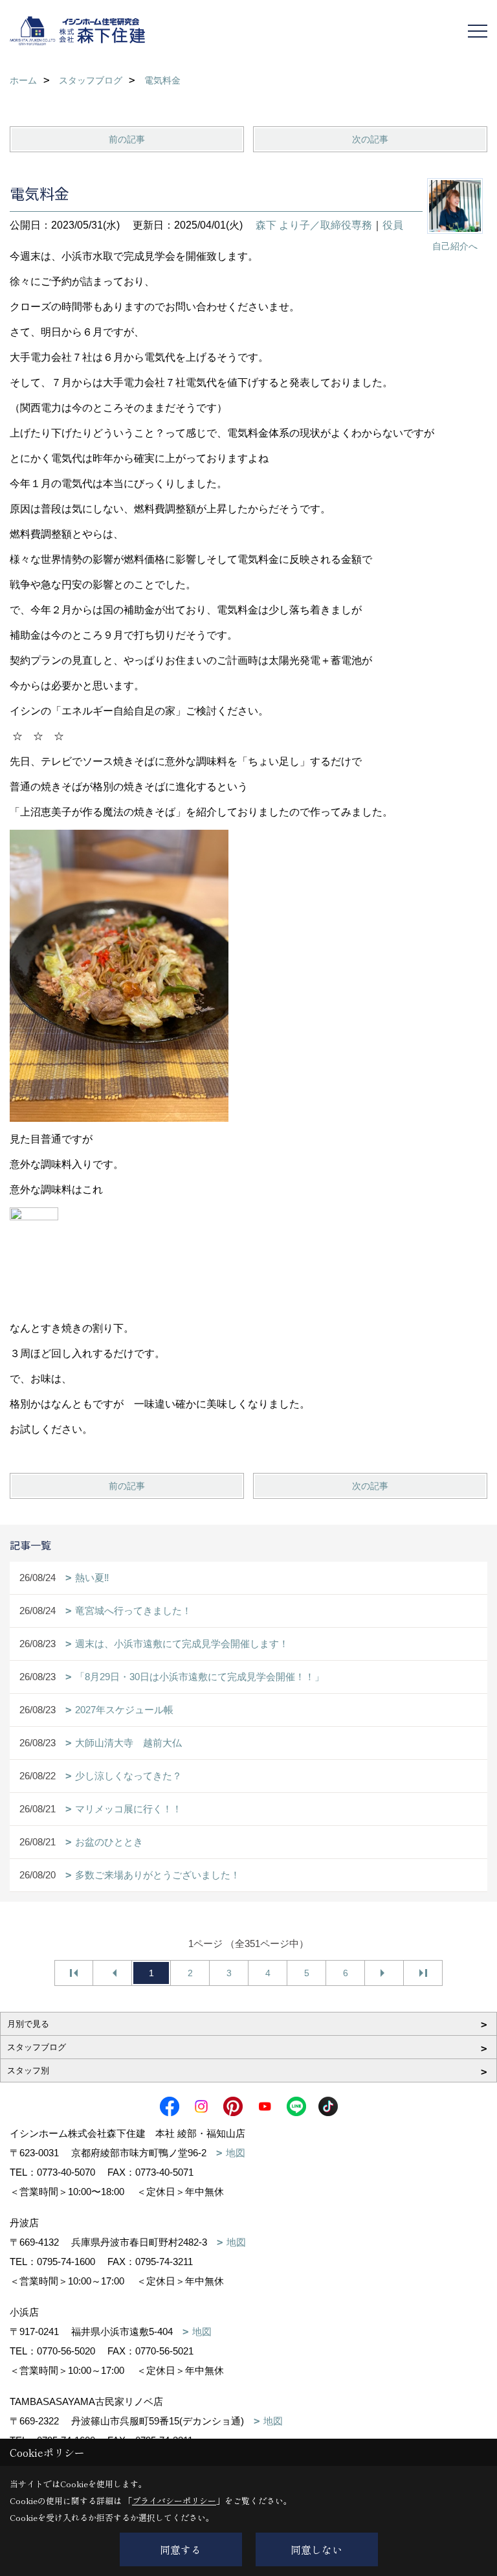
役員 (393, 225)
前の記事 (127, 139)
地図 (236, 2153)
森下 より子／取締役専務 (314, 225)
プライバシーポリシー (174, 2501)
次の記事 (370, 139)
